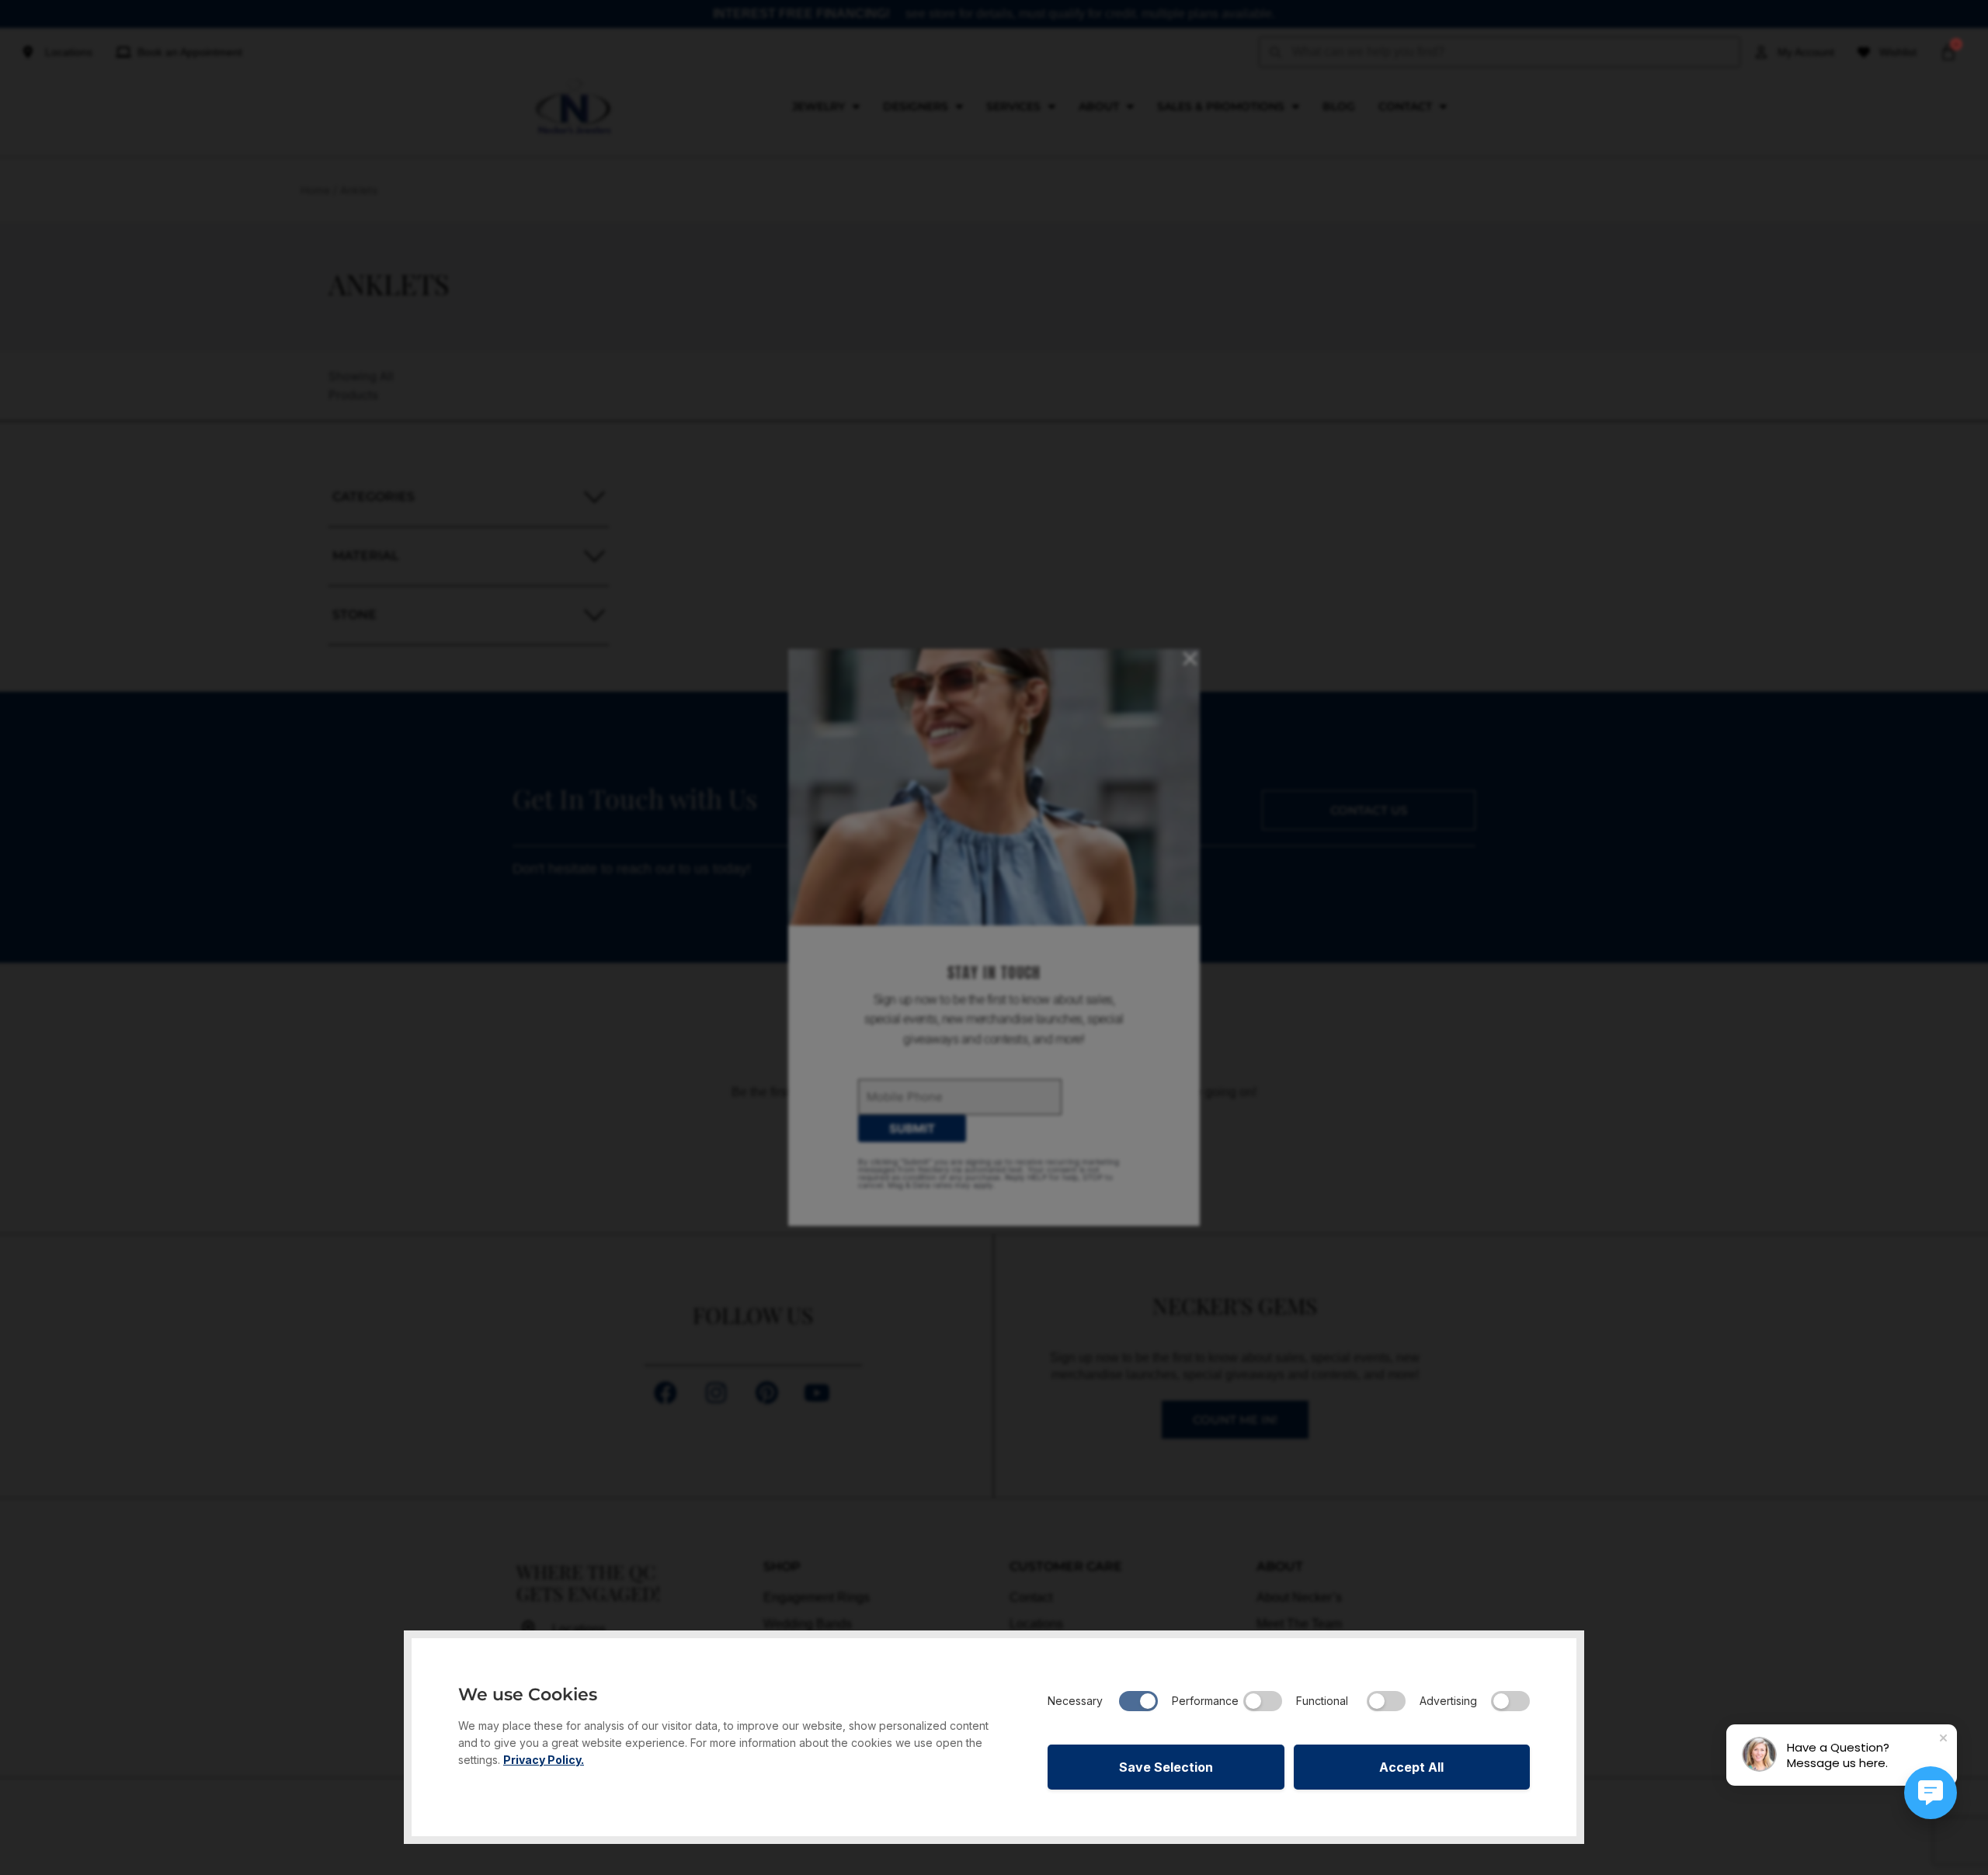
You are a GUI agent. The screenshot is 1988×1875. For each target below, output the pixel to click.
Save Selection (1166, 1767)
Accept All (1411, 1767)
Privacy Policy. (544, 1760)
